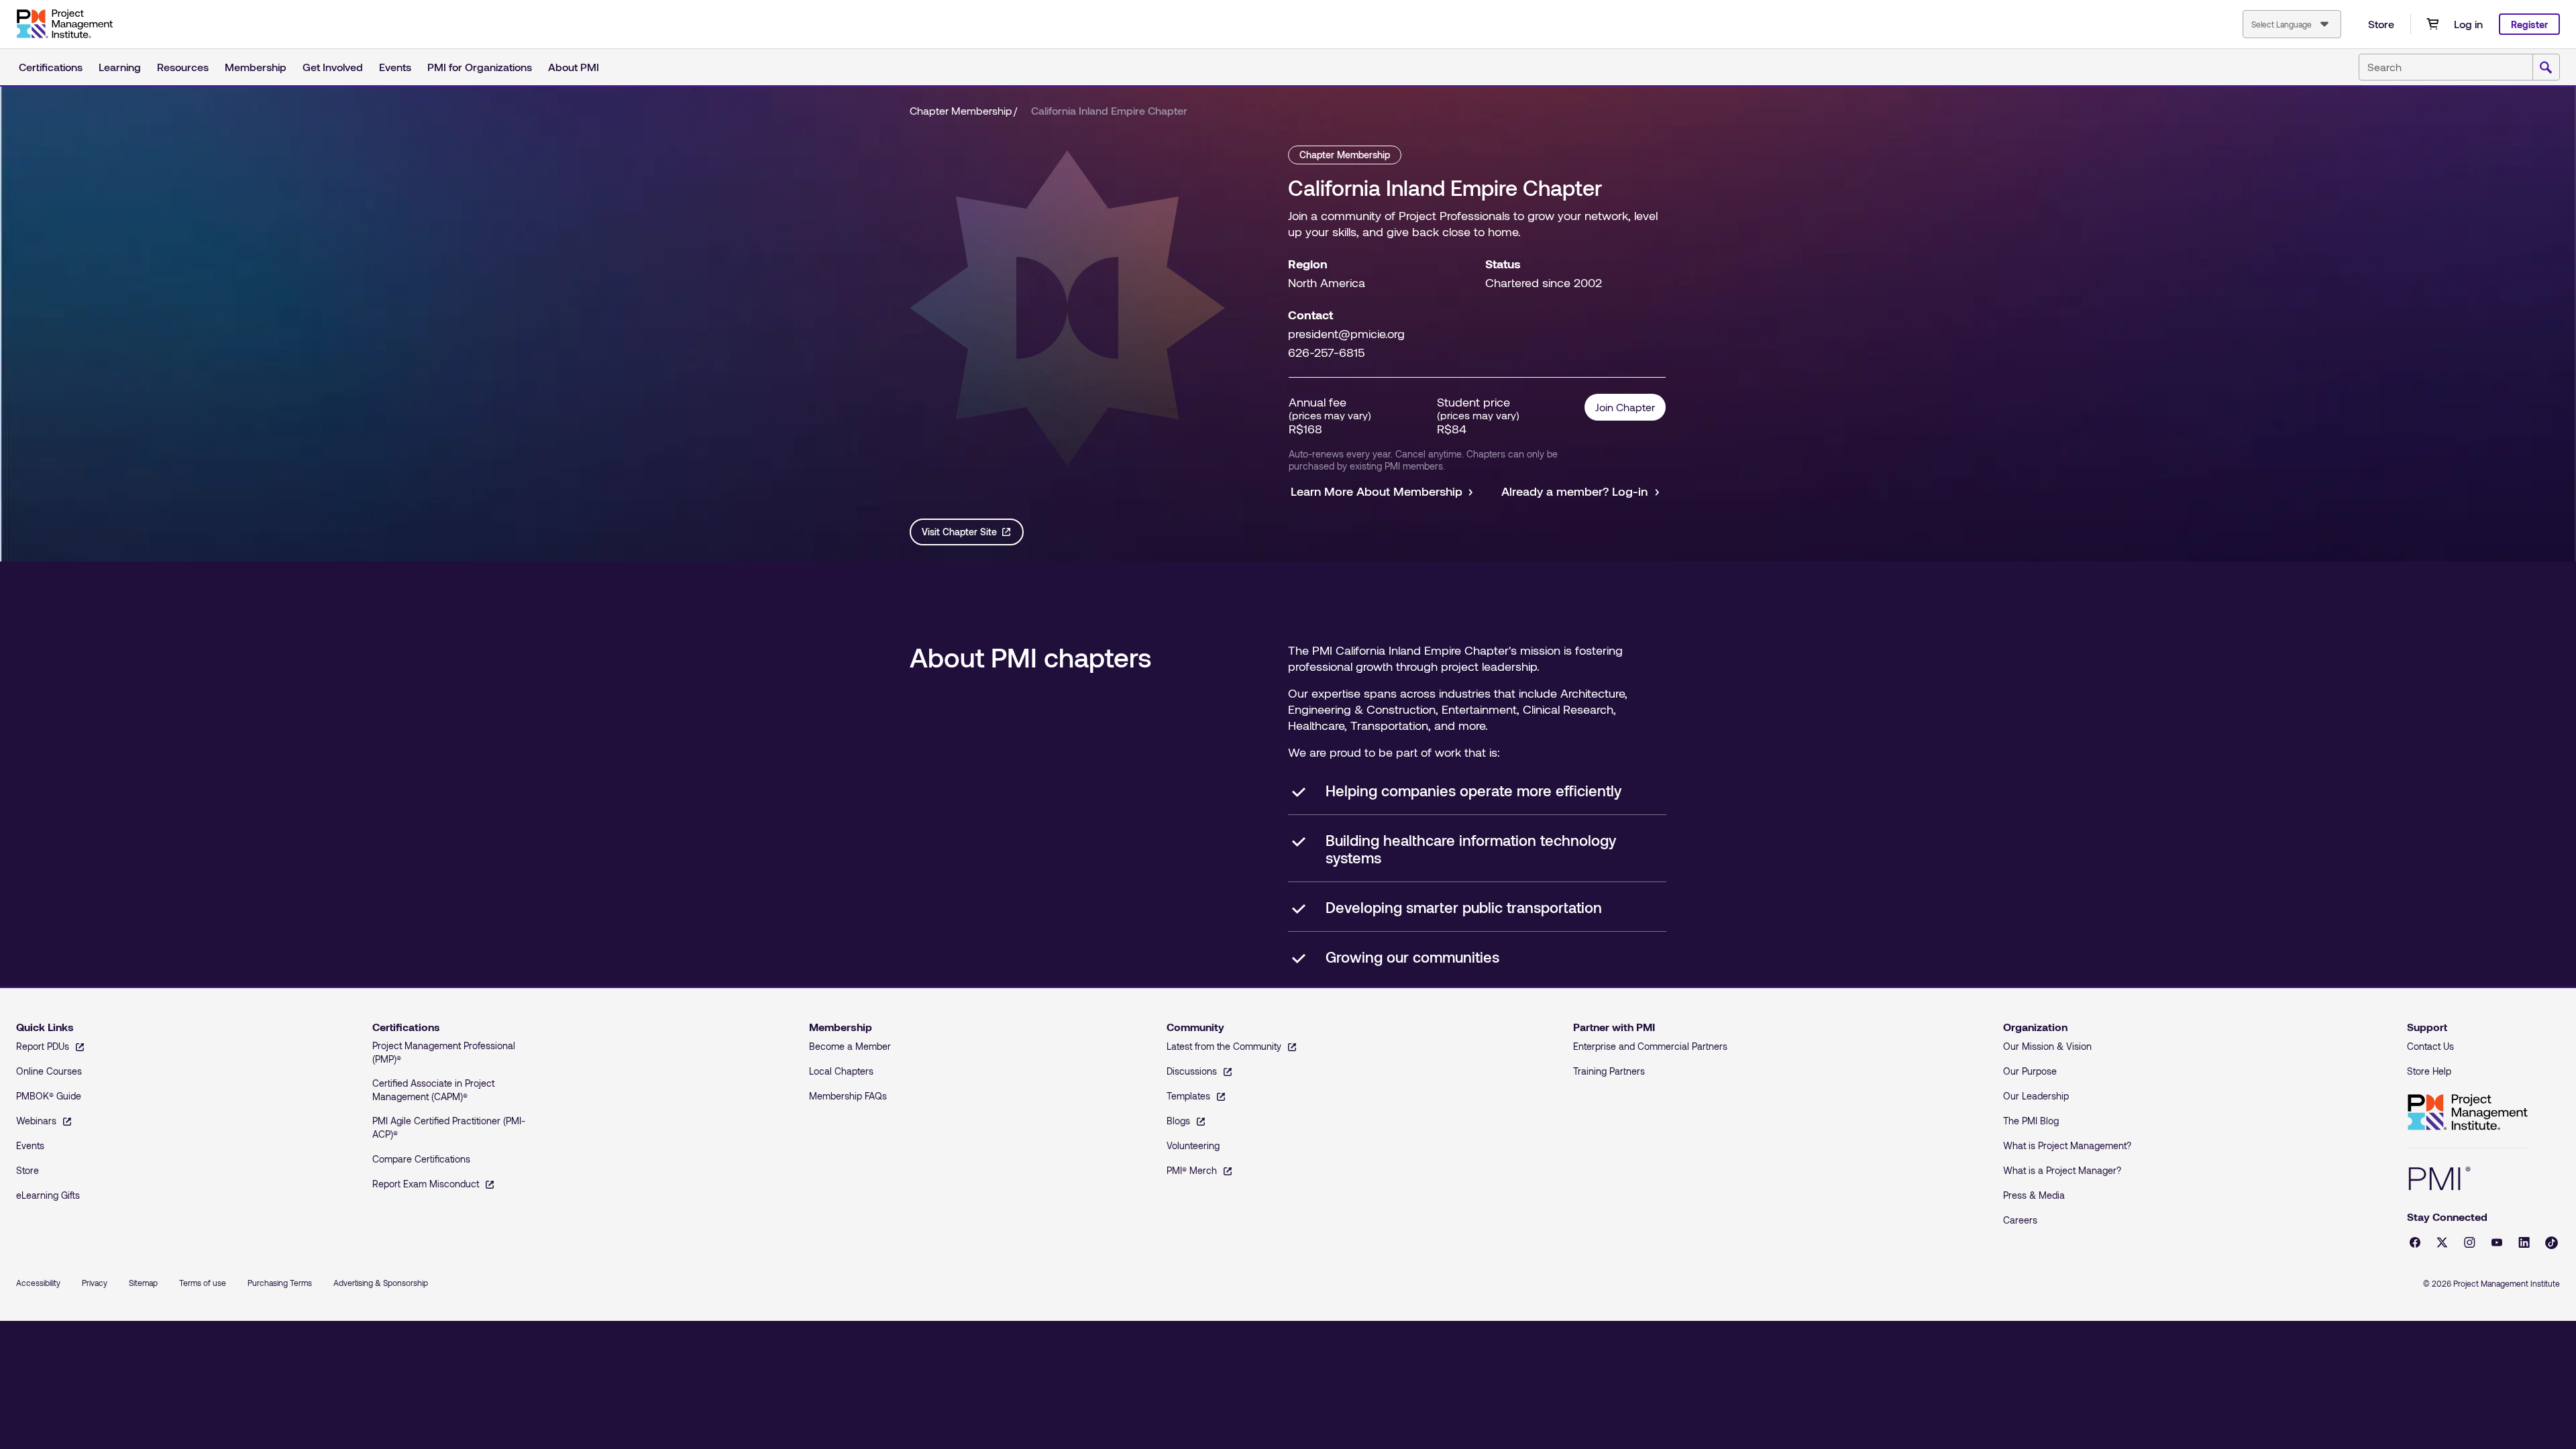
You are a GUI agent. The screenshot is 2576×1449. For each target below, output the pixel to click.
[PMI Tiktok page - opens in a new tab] (2552, 1243)
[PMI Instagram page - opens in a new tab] (2470, 1242)
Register (2529, 24)
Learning (120, 67)
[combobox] (2292, 24)
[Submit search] (2546, 68)
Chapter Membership (961, 110)
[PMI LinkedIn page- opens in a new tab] (2524, 1242)
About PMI (574, 67)
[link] (1109, 111)
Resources (183, 67)
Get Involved (333, 67)
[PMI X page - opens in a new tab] (2442, 1242)
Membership (256, 67)
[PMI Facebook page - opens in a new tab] (2415, 1242)
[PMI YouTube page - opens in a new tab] (2497, 1242)
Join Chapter (1625, 407)
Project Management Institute (2467, 1113)
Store (2381, 24)
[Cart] (2432, 24)
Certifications (51, 67)
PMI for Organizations (480, 67)
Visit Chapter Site (959, 532)
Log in (2468, 24)
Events (395, 67)
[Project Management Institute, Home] (64, 24)
